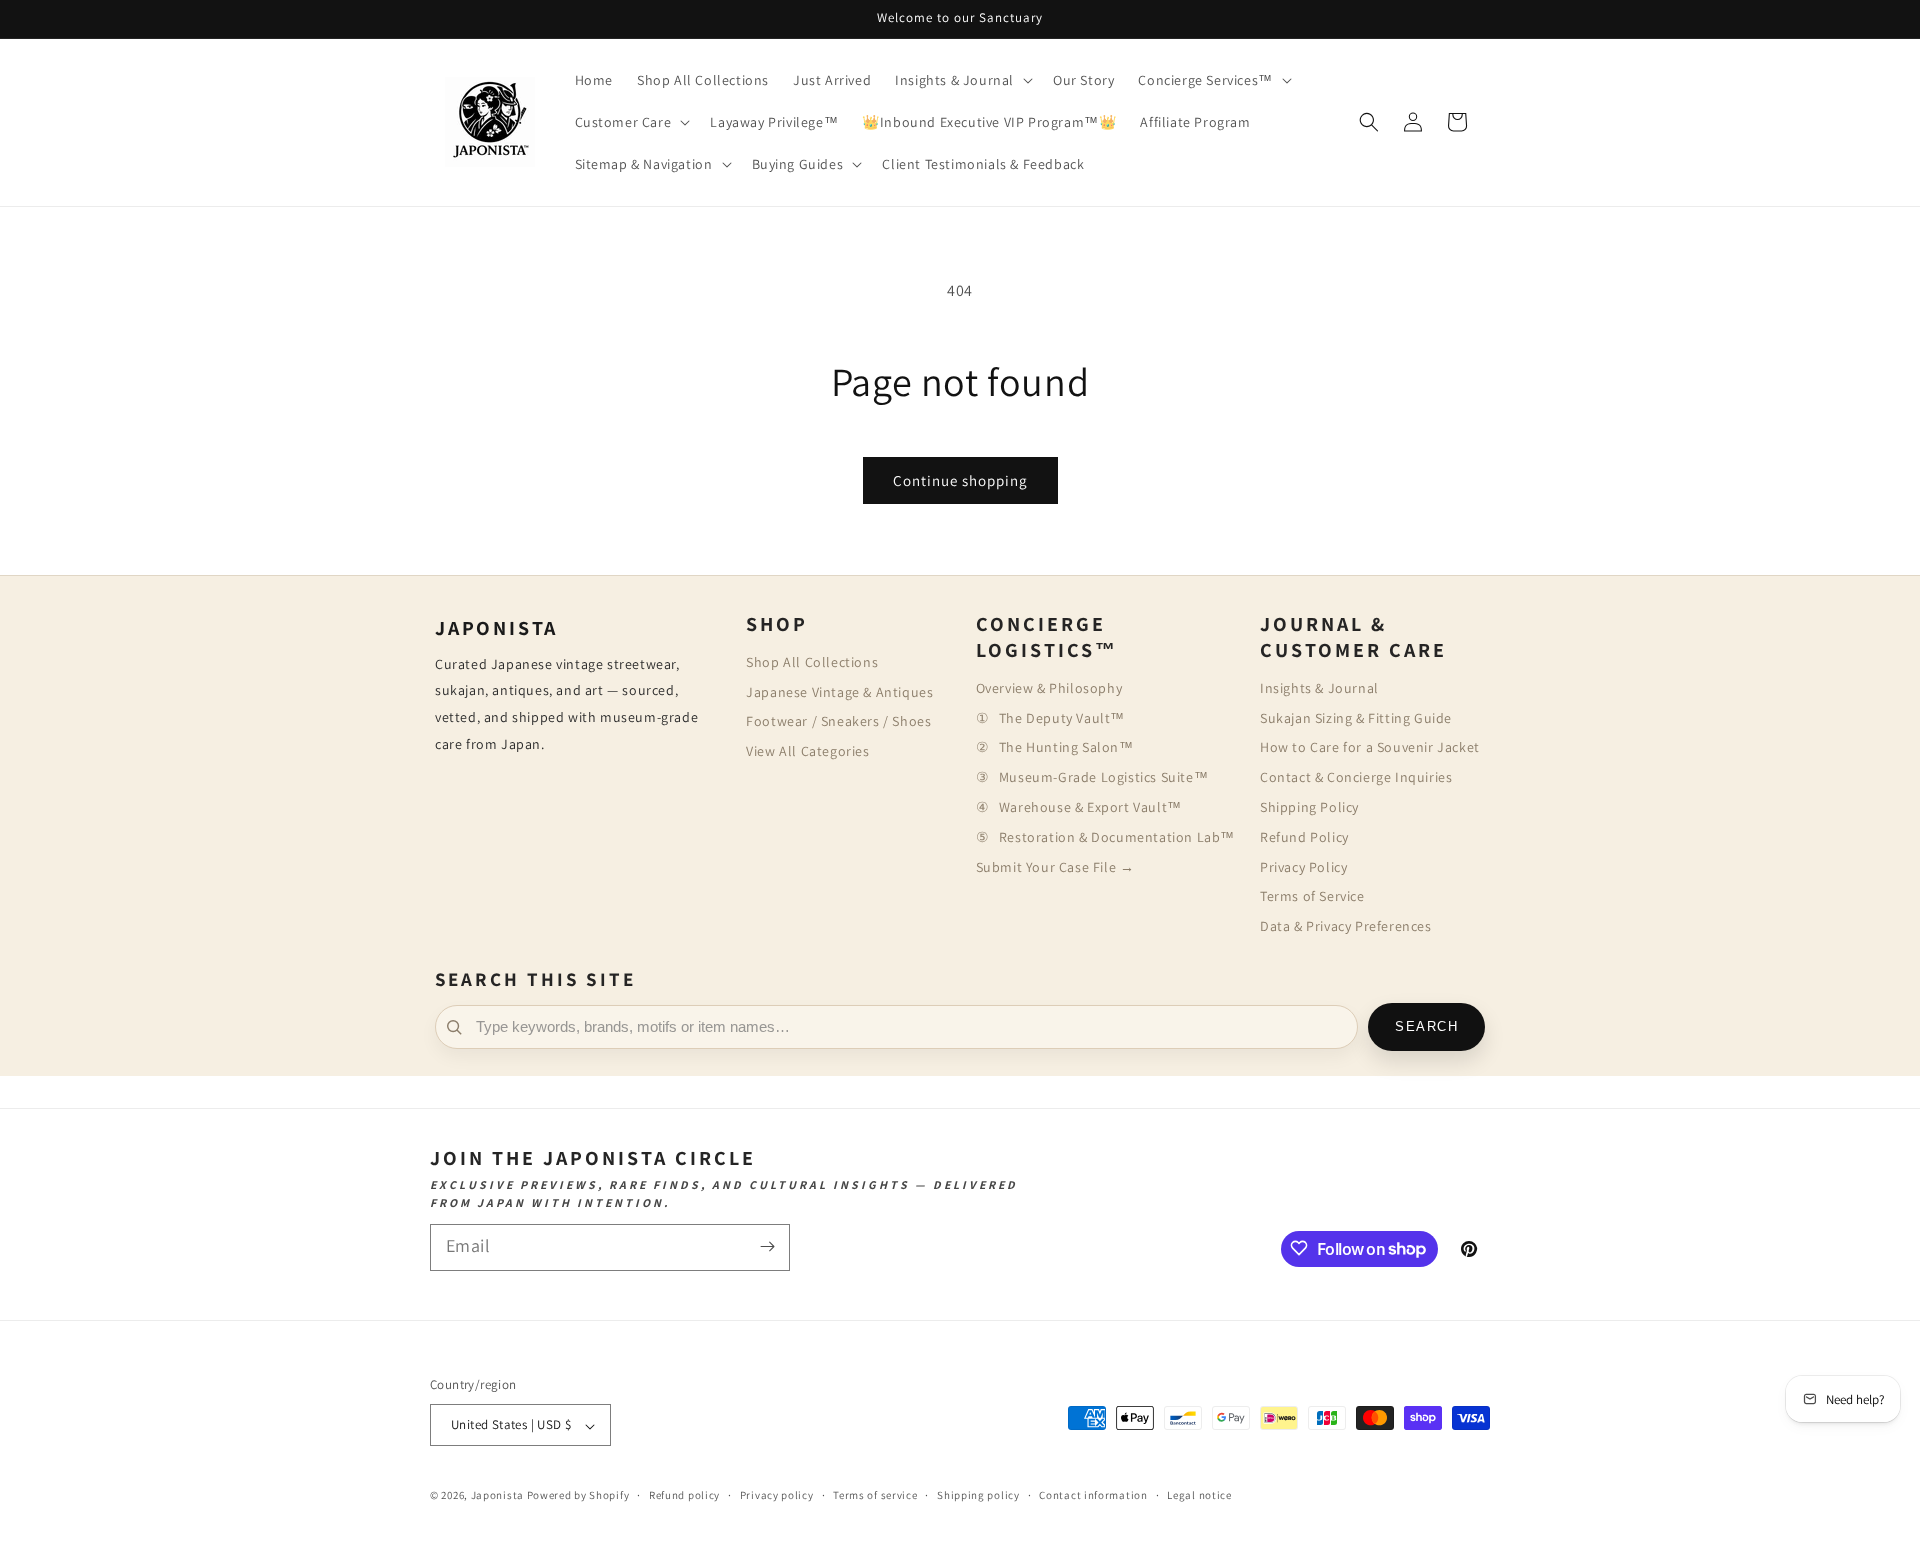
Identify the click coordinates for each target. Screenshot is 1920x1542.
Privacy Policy (1303, 867)
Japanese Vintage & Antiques (839, 692)
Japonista (497, 1496)
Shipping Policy (1309, 807)
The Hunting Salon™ (1066, 747)
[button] (962, 80)
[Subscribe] (767, 1246)
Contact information (1093, 1495)
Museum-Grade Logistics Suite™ (1103, 777)
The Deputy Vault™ (1062, 718)
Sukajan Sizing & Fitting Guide (1356, 718)
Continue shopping (960, 480)
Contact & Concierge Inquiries (1356, 777)
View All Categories (807, 751)
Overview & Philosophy (1049, 688)
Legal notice (1199, 1495)
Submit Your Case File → (1055, 867)
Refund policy (684, 1495)
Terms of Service (1312, 896)
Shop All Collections (812, 662)
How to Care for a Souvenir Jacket (1370, 747)
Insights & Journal (1319, 688)
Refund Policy (1304, 837)
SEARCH (1426, 1027)
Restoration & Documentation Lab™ (1117, 837)
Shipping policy (978, 1495)
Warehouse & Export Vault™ (1090, 807)
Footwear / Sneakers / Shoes (838, 721)
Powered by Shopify (578, 1496)
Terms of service (875, 1495)
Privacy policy (777, 1495)
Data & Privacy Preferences (1346, 926)
